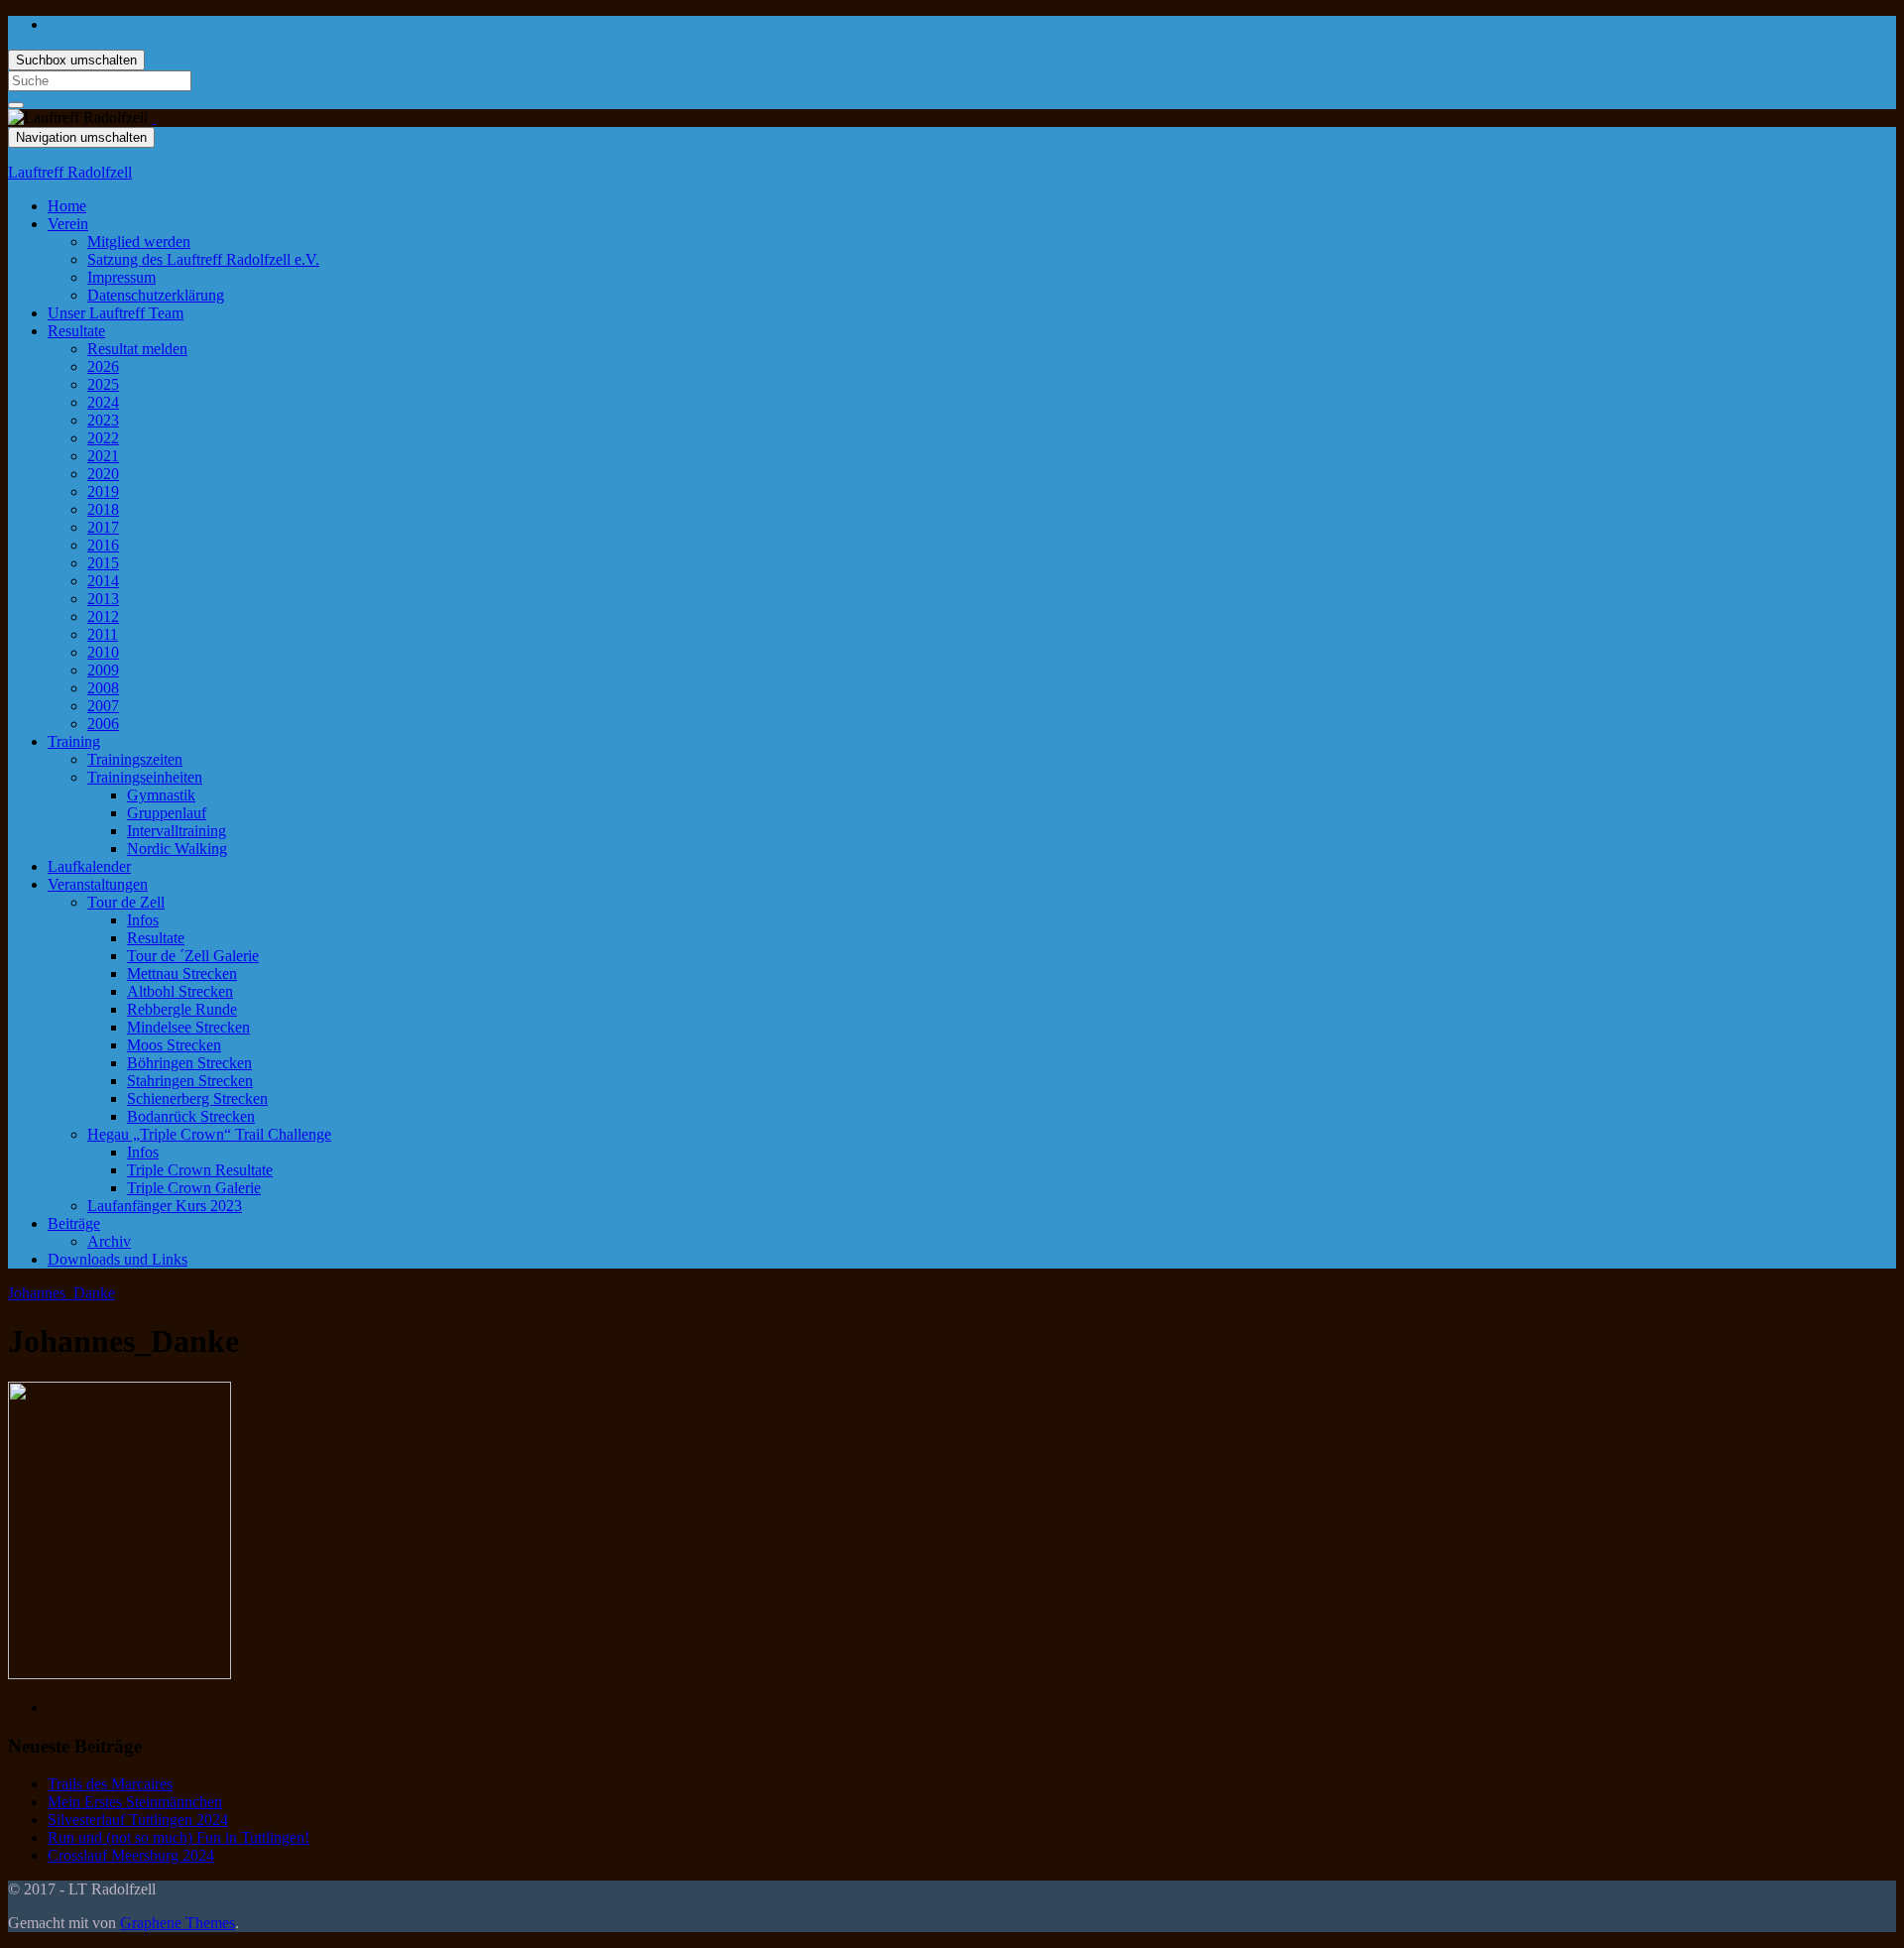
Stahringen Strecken (190, 1081)
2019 (103, 491)
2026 (103, 366)
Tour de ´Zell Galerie (193, 956)
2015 (103, 563)
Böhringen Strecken (189, 1063)
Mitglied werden (139, 242)
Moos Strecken (174, 1045)
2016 (103, 545)
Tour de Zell (126, 902)
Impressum (121, 277)
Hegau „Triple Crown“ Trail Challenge (209, 1134)
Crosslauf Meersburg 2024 (131, 1855)
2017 (103, 527)
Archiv (109, 1241)
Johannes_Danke (61, 1293)
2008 (103, 688)
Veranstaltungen (98, 884)
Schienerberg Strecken (197, 1098)
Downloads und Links (118, 1259)
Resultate (76, 331)
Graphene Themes (178, 1923)
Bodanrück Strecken (191, 1116)
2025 (103, 384)
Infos (143, 920)
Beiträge (74, 1223)
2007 (103, 706)
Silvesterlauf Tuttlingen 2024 (138, 1820)
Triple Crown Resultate (200, 1170)
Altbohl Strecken (180, 991)
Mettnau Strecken (182, 974)
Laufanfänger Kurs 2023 (165, 1206)
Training (74, 741)
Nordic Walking (177, 849)
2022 (103, 438)
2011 (103, 634)
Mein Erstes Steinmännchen (135, 1802)
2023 (103, 420)
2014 (103, 581)
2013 (103, 599)
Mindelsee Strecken (188, 1027)
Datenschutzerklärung (156, 295)
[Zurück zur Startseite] (154, 118)
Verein (68, 224)
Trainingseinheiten (145, 777)
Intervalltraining (177, 831)
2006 (103, 724)
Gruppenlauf (167, 813)
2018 (103, 509)
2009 (103, 670)
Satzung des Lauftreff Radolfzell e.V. (203, 259)
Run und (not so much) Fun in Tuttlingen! (178, 1837)
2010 (103, 652)
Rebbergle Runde (182, 1009)
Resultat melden (137, 349)
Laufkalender (89, 866)
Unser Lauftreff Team (116, 313)
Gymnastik (161, 795)
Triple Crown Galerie (194, 1188)
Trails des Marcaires (110, 1784)
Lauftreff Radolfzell (70, 172)
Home (67, 206)
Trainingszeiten (135, 759)
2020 (103, 474)
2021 (103, 456)
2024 (103, 402)
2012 (103, 616)
